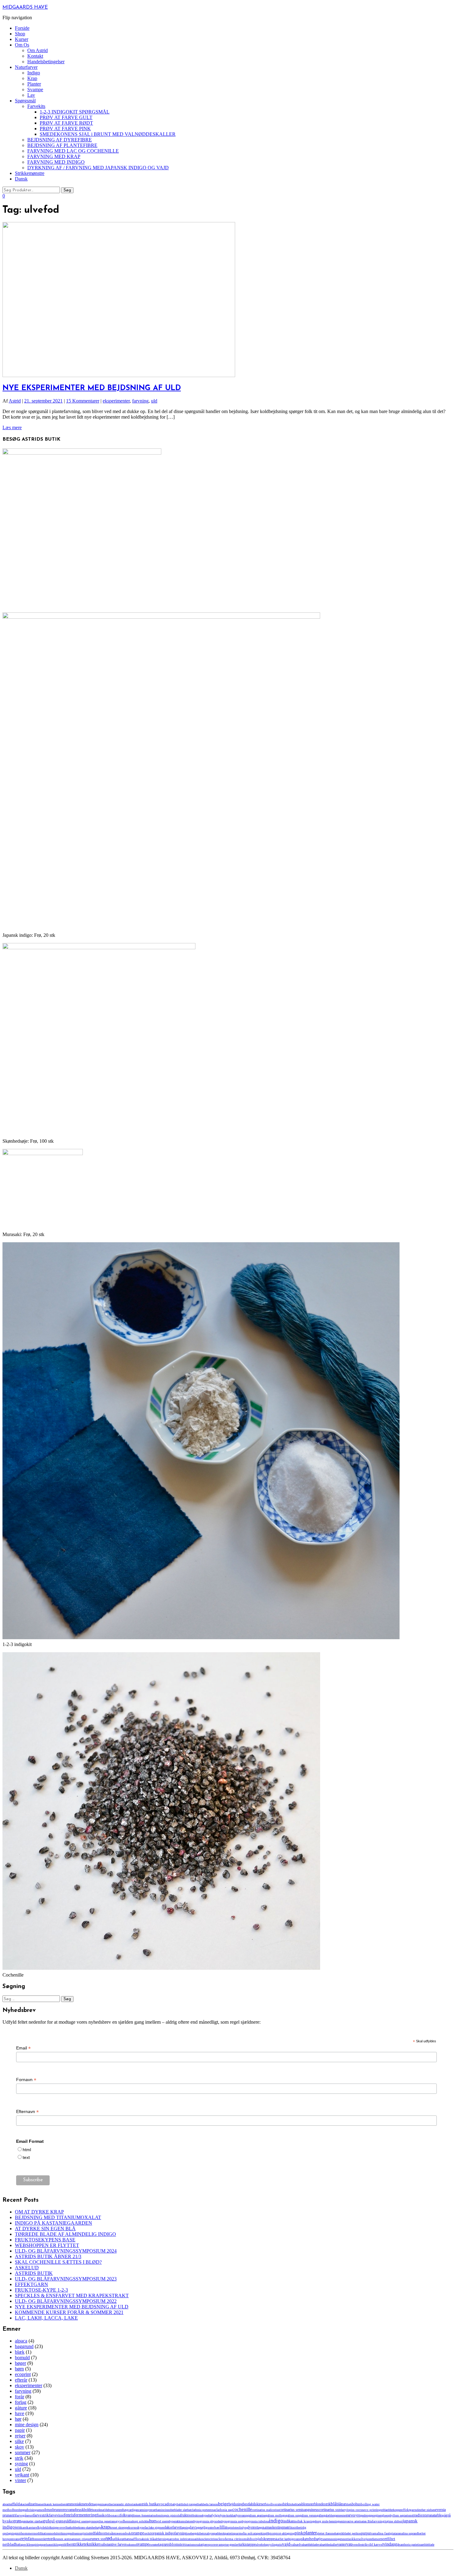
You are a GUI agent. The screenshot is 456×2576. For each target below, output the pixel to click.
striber (67, 2544)
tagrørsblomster (171, 2544)
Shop (20, 34)
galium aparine (256, 2515)
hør (18, 2419)
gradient (419, 2515)
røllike (117, 2539)
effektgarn (409, 2510)
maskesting (275, 2527)
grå (444, 2515)
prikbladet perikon (350, 2533)
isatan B (365, 2521)
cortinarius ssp (330, 2510)
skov (20, 2447)
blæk (20, 2352)
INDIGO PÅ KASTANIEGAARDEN (54, 2223)
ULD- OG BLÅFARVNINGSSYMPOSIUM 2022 (66, 2301)
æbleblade (428, 2545)
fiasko (102, 2515)
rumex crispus (82, 2539)
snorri (345, 2539)
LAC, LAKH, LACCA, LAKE (46, 2318)
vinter (20, 2480)
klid (48, 2527)
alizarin (33, 2504)
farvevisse (56, 2515)
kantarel (32, 2527)
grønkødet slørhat (32, 2521)
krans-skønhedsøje (90, 2527)
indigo (276, 2521)
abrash (6, 2504)
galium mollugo (276, 2515)
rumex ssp (98, 2539)
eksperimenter (116, 401)
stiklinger (57, 2545)
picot (272, 2533)
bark (200, 2504)
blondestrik (322, 2504)
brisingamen (36, 2510)
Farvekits (36, 106)
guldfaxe (70, 2521)
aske (136, 2504)
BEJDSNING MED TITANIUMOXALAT (58, 2217)
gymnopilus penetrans (102, 2521)
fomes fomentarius (145, 2515)
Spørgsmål (25, 101)
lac (147, 2527)
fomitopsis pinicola (168, 2515)
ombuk (126, 2533)
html (27, 2150)
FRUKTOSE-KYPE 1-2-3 (41, 2290)
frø (210, 2515)
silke (19, 2441)
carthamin (158, 2510)
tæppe (251, 2544)
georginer (376, 2515)
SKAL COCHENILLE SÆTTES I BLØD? (58, 2262)
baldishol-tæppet (187, 2504)
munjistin (83, 2533)
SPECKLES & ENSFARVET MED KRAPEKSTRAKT (72, 2296)
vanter (342, 2544)
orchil (148, 2533)
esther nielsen (427, 2510)
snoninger (335, 2539)
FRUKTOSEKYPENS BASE (45, 2240)
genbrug (365, 2515)
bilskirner (258, 2504)
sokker (353, 2539)
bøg (125, 2510)
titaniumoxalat (193, 2545)
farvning (140, 401)
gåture (21, 2408)
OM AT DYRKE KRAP (39, 2212)
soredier (371, 2539)
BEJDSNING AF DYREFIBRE (60, 140)
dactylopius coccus (352, 2510)
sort (379, 2539)
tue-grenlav (232, 2545)
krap (105, 2527)
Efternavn (27, 2112)
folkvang (127, 2515)
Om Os (22, 45)
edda (384, 2510)
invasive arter (351, 2521)
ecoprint (23, 2374)
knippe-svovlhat (60, 2527)
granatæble (434, 2515)
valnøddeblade (309, 2545)
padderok (219, 2533)
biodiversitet (274, 2504)
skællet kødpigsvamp (288, 2539)
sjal (259, 2539)
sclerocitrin (209, 2539)
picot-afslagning (285, 2533)
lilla (223, 2527)
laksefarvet (173, 2527)
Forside (22, 28)
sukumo (131, 2545)
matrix (288, 2527)
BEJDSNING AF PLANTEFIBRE (62, 145)
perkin (261, 2533)
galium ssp (293, 2515)
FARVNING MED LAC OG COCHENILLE (73, 151)
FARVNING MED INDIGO (56, 162)
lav (193, 2527)
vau (349, 2544)
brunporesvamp (64, 2510)
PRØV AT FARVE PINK (65, 129)
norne (105, 2533)
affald (15, 2504)
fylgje (216, 2515)
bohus (356, 2504)
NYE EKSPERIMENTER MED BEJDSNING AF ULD (92, 388)
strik (19, 2458)
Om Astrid (38, 50)
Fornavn (26, 2080)
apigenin (99, 2504)
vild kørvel (375, 2544)
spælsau (46, 2545)
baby (174, 2504)
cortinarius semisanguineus (299, 2510)
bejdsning (236, 2504)
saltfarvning (161, 2539)
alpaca (21, 2341)
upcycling (271, 2545)
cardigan (133, 2510)
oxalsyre (209, 2533)
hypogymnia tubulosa (255, 2521)
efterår (21, 2380)
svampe (143, 2544)
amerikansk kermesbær (52, 2504)
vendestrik (360, 2544)
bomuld (22, 2358)
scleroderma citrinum (231, 2539)
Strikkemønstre (30, 173)
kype (141, 2527)
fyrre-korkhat (228, 2515)
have (20, 2413)
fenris (69, 2515)
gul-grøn (56, 2521)
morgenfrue (70, 2533)
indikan (289, 2521)
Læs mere (12, 427)
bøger (20, 2363)
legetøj (200, 2527)
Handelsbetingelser (46, 62)
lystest (253, 2527)
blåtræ (341, 2504)
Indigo (34, 73)
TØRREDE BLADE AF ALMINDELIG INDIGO (65, 2234)
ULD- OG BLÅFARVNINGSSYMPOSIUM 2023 (66, 2279)
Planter (34, 84)
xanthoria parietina (410, 2545)
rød (109, 2538)
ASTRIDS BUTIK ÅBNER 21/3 (48, 2256)
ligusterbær (212, 2527)
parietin (230, 2533)
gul (46, 2521)
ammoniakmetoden (80, 2504)
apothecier (110, 2504)
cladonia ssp (224, 2510)
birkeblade (295, 2504)
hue (152, 2521)
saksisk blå (147, 2539)
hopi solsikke (141, 2521)
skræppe (268, 2539)
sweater (154, 2545)
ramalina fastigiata (384, 2533)
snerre (326, 2539)
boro (16, 2510)
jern (18, 2527)
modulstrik (56, 2533)
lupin (230, 2527)
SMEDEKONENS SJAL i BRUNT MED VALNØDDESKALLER (108, 134)
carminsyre (145, 2510)
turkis (243, 2544)
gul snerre (82, 2521)
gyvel (120, 2521)
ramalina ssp (405, 2533)
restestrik (40, 2539)
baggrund (24, 2346)
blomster (308, 2504)
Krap (32, 78)
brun (49, 2509)
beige (223, 2504)
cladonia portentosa (203, 2510)
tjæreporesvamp (214, 2544)
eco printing (372, 2510)
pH (267, 2533)
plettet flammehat (328, 2533)
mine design (27, 2425)
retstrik (50, 2539)
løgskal (262, 2527)
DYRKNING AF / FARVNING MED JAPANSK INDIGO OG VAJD (98, 168)
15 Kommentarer (83, 401)
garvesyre (353, 2515)
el (417, 2510)
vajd (286, 2544)
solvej (362, 2539)
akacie (24, 2504)
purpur (366, 2533)
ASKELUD (27, 2268)
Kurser (22, 39)
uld (154, 401)
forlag (21, 2402)
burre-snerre (115, 2510)
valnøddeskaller (328, 2545)
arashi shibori (125, 2504)
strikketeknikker (86, 2544)
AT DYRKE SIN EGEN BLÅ (45, 2229)
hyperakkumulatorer (181, 2521)
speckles (26, 2544)
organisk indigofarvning (169, 2533)
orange (138, 2533)
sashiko (198, 2539)
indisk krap (302, 2521)
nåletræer (115, 2533)
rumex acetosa (64, 2539)
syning (21, 2464)
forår (20, 2397)
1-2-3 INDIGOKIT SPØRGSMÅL (75, 112)
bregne (23, 2510)
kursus (133, 2527)
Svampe (35, 89)
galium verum (308, 2515)
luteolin (238, 2527)
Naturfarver (26, 67)
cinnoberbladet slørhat (177, 2510)
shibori (251, 2539)
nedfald (94, 2533)
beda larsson (210, 2504)
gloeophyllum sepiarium (397, 2515)
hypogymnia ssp (232, 2521)
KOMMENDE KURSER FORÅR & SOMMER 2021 (69, 2312)
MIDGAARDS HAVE (25, 7)
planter (310, 2533)
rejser (20, 2436)
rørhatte (126, 2539)
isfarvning (377, 2521)
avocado (164, 2504)
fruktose (186, 2515)
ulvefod (260, 2545)
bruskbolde (84, 2510)
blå (334, 2504)
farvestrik (41, 2515)
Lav (31, 95)
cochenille (242, 2509)
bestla (247, 2504)
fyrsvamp (241, 2515)
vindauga (391, 2544)
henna (128, 2521)
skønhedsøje (312, 2539)
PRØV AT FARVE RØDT (66, 123)
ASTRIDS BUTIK (34, 2273)
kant (24, 2527)
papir (20, 2430)
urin (279, 2545)
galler (320, 2515)
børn (19, 2369)
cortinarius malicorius (266, 2510)
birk (286, 2504)
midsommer (25, 2533)
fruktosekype (200, 2515)
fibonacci (113, 2515)
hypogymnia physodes (208, 2521)
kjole (42, 2527)
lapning (186, 2527)
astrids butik (148, 2504)
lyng (245, 2527)
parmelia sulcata (246, 2533)
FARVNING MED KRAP (54, 156)
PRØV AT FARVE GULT (66, 117)
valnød (295, 2544)
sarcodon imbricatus (181, 2539)
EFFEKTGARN (31, 2284)
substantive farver (113, 2544)
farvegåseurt (24, 2515)
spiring (37, 2545)
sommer (23, 2452)
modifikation (41, 2533)
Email (23, 2048)
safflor (135, 2539)
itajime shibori (393, 2521)
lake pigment (157, 2527)
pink (299, 2533)
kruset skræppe (119, 2527)
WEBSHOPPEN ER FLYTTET (47, 2245)
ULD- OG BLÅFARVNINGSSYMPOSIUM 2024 (66, 2251)
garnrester (340, 2515)
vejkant (22, 2475)
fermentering (85, 2515)
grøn (17, 2521)
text (26, 2157)
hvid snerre (162, 2521)
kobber (74, 2527)
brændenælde (100, 2510)
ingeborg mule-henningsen (327, 2521)
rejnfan (27, 2538)
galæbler (329, 2515)
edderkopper (394, 2510)
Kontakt (35, 56)
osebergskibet (195, 2533)
